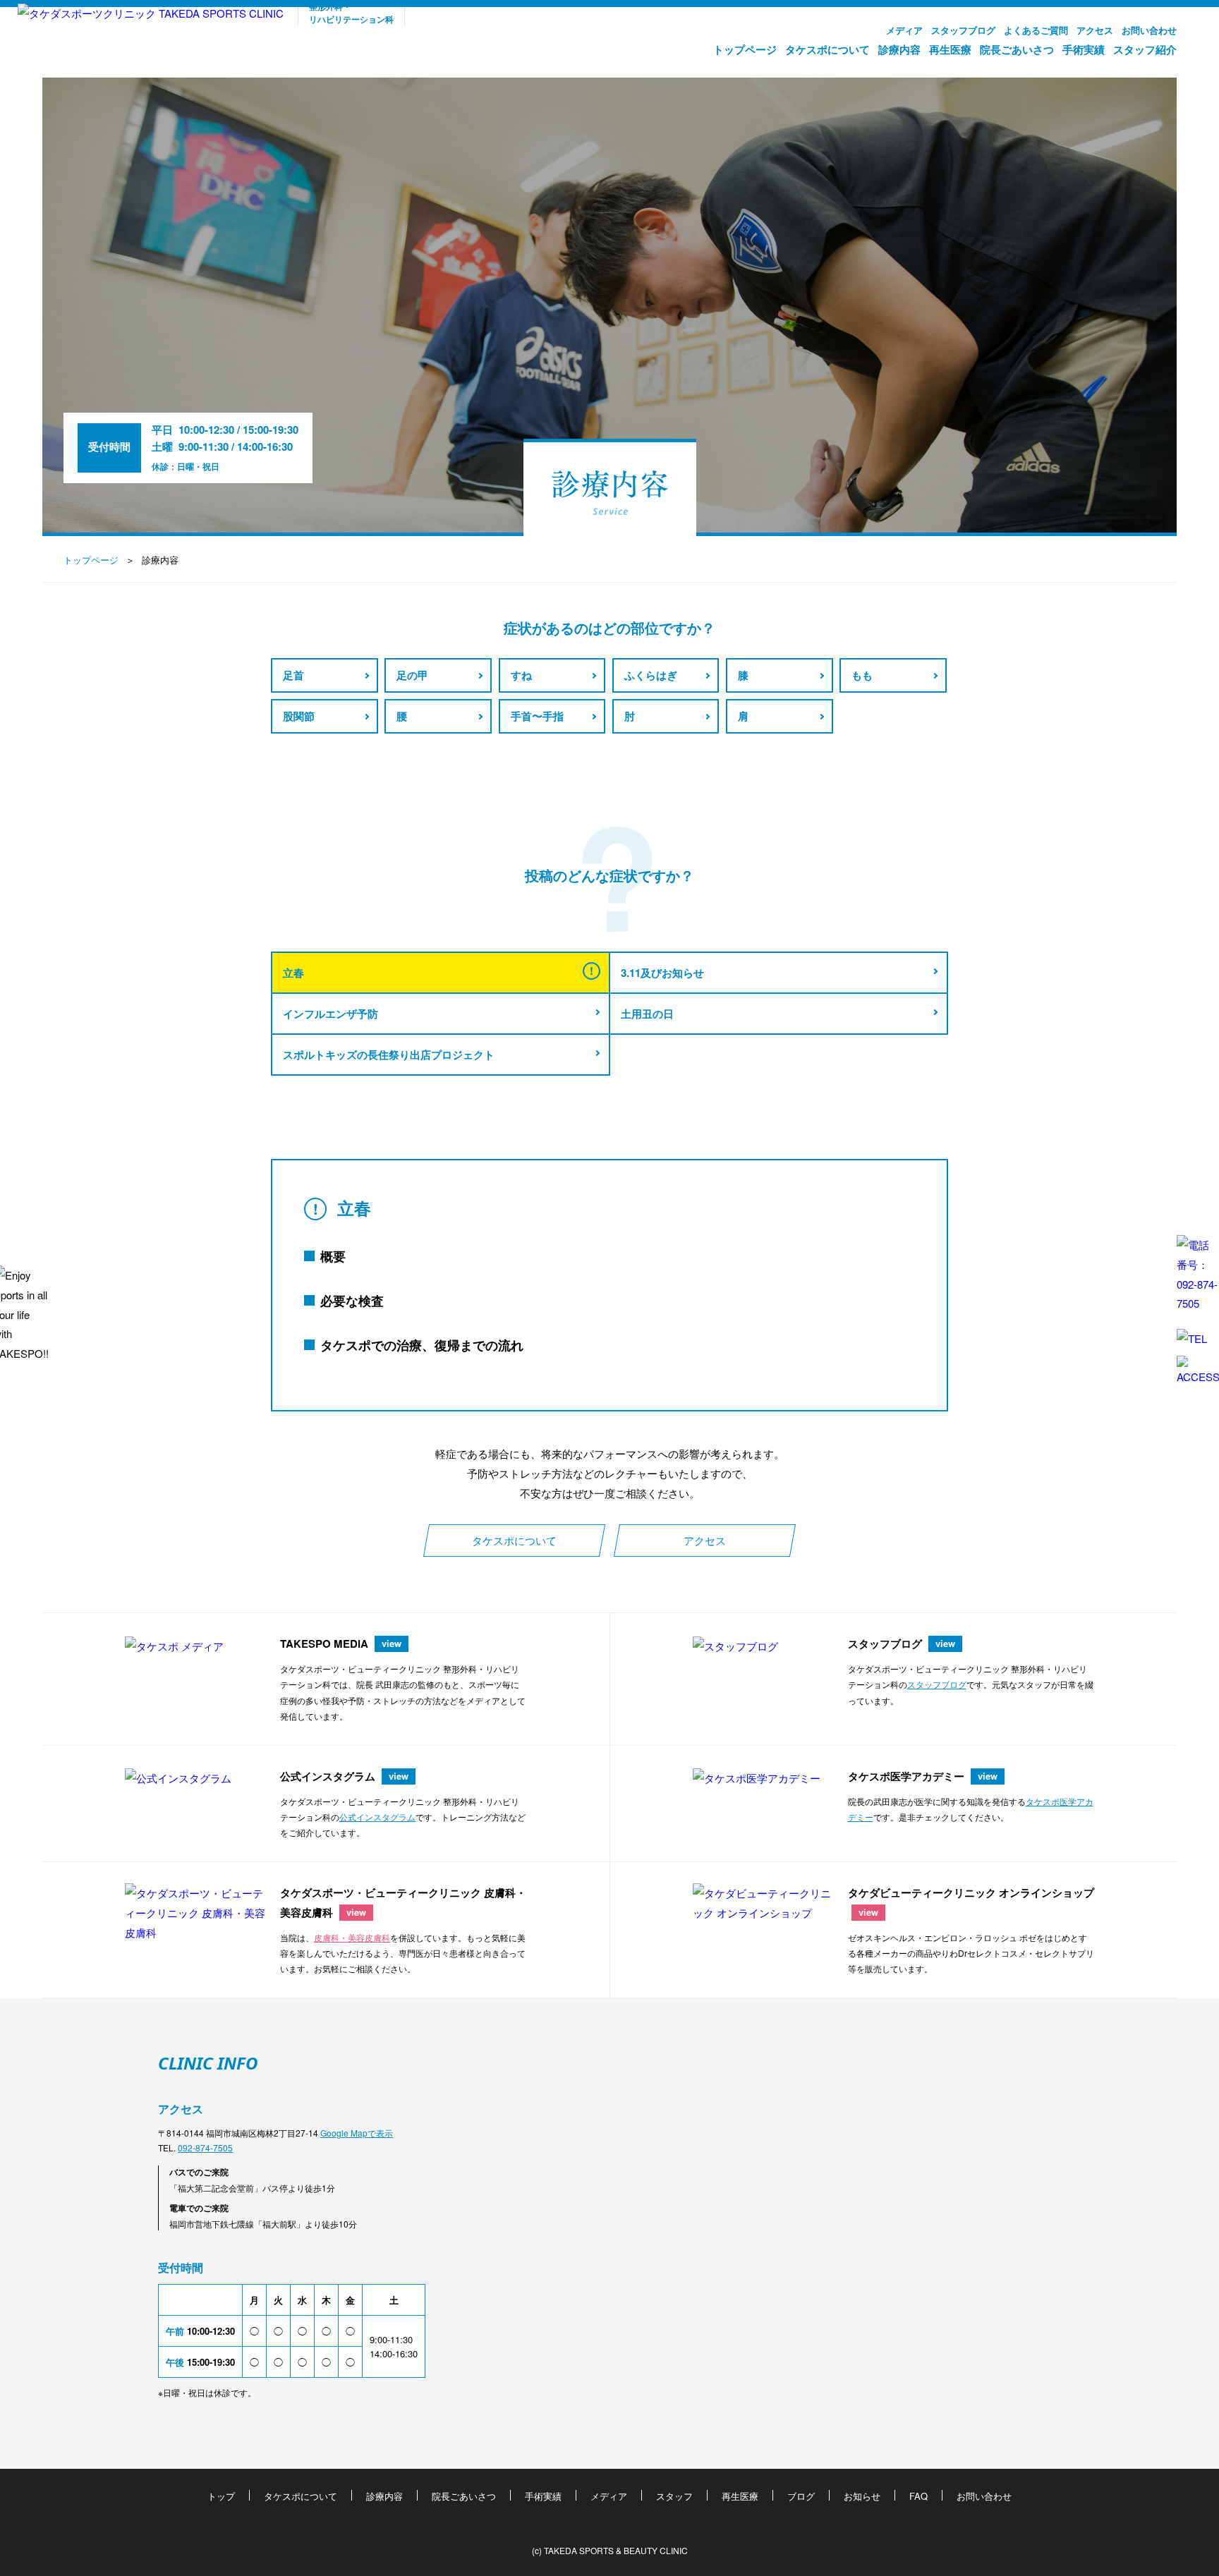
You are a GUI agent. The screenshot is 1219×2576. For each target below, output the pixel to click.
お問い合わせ (1149, 30)
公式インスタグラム (377, 1817)
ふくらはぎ (651, 675)
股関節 (299, 716)
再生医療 (950, 49)
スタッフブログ (963, 30)
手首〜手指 (537, 716)
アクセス (1095, 30)
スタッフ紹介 (1145, 49)
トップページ (745, 49)
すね (521, 675)
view (392, 1643)
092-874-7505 (205, 2147)
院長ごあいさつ (1017, 49)
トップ (221, 2496)
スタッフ (674, 2496)
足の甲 (412, 675)
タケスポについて (827, 49)
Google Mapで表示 (357, 2133)
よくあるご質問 (1036, 30)
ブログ (801, 2496)
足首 (293, 675)
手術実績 (1084, 49)
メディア (904, 30)
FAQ (918, 2496)
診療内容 (899, 49)
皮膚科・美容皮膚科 (352, 1937)
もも (862, 675)
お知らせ (862, 2496)
